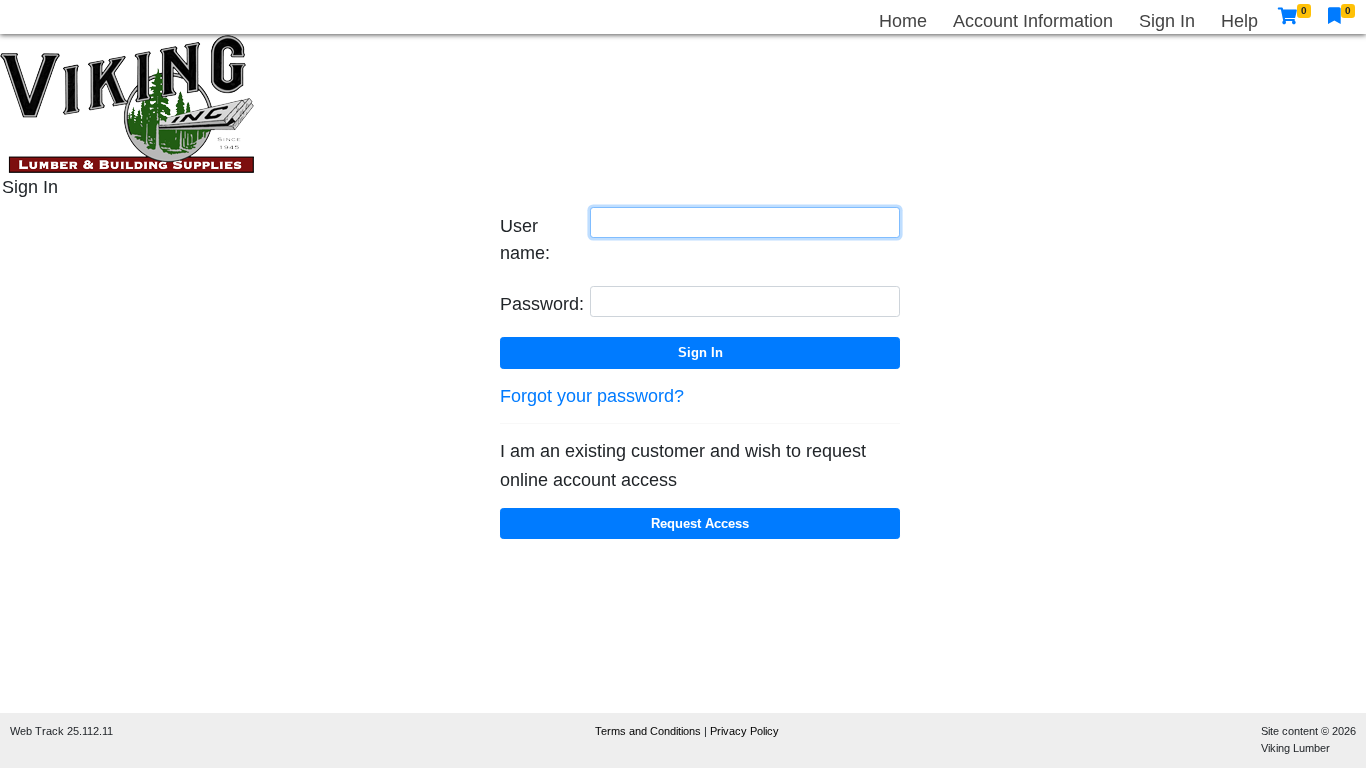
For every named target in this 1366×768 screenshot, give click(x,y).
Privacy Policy (744, 731)
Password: (542, 304)
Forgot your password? (592, 396)
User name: (525, 239)
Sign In (1167, 21)
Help (1239, 21)
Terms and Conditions (649, 731)
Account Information (1033, 21)
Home (903, 21)
